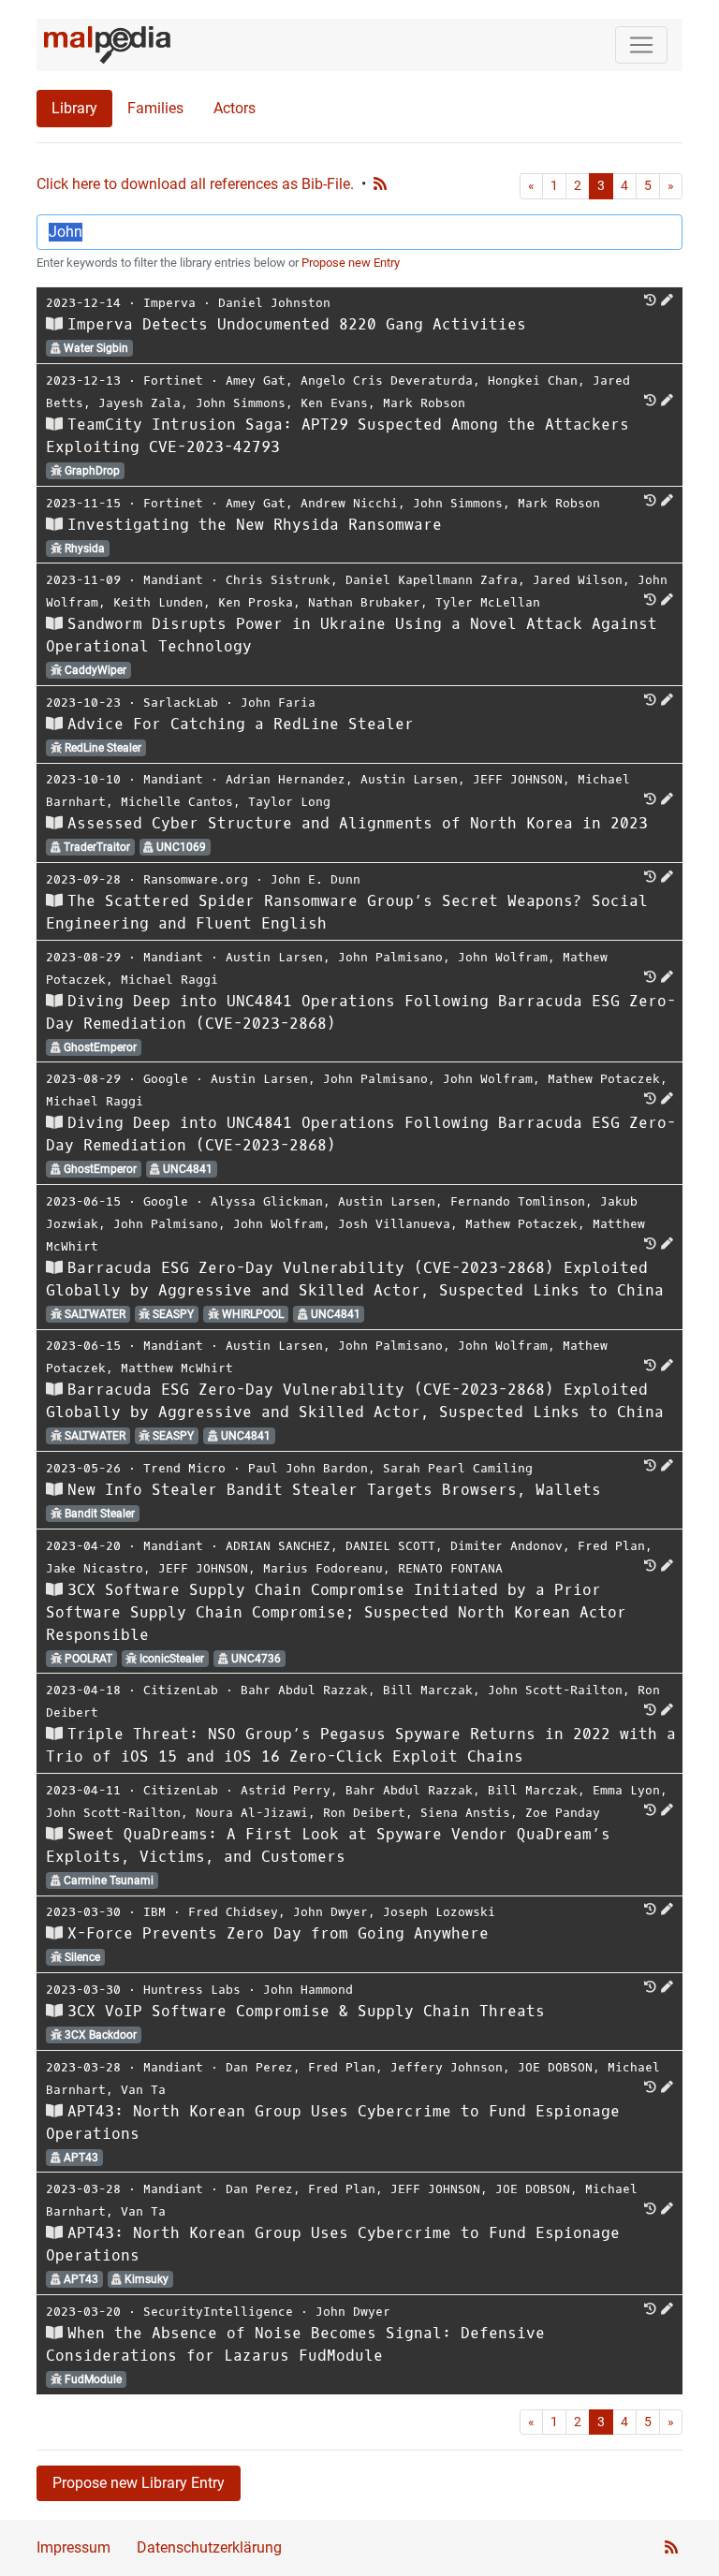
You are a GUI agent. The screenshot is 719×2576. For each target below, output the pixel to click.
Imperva (169, 303)
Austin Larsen (409, 779)
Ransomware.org (196, 879)
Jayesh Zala (139, 403)
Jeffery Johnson (447, 2067)
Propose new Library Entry (139, 2483)
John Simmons (241, 403)
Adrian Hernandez (286, 779)
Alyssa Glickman (267, 1201)
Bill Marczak (428, 1690)
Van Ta (143, 2090)
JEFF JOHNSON (518, 779)
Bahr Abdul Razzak (304, 1690)
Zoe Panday (563, 1813)
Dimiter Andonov (506, 1546)
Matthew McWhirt (177, 1368)
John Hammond (308, 1990)
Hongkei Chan (533, 381)
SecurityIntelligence (218, 2312)
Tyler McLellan (488, 602)
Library (74, 108)
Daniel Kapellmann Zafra (432, 580)
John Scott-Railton (555, 1690)
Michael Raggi (169, 980)
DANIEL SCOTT (390, 1546)
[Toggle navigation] (641, 45)
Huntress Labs (192, 1990)
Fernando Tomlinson (518, 1201)
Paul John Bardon (308, 1468)
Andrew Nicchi (349, 503)
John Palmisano (390, 957)
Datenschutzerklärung (209, 2547)
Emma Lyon (626, 1790)
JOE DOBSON (555, 2067)
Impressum (73, 2547)
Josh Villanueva (394, 1224)
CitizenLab (181, 1690)
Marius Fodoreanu (323, 1568)
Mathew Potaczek (604, 1079)
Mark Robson (424, 403)
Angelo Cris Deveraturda (387, 381)
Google (166, 1079)
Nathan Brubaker (364, 602)
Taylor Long (289, 802)
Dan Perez (259, 2067)
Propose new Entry (351, 263)
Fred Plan (611, 1546)
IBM (154, 1912)
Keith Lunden (158, 602)
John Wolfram (503, 957)
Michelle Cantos (177, 802)
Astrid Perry (286, 1790)
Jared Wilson (578, 580)
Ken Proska (256, 602)
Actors (235, 108)
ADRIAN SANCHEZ (278, 1546)
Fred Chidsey (233, 1912)
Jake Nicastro (95, 1568)
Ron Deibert (364, 1813)
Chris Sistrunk (278, 580)
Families (155, 108)
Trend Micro (184, 1468)
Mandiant (173, 580)
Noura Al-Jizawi (252, 1813)
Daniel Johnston (274, 303)
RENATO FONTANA (450, 1568)
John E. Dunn (315, 879)
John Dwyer (330, 1912)
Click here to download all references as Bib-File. (195, 184)
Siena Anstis (465, 1813)
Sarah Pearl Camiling (458, 1468)
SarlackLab (181, 703)
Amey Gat (256, 381)
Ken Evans (334, 403)
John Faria (278, 703)
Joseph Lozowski (439, 1912)
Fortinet (173, 381)
